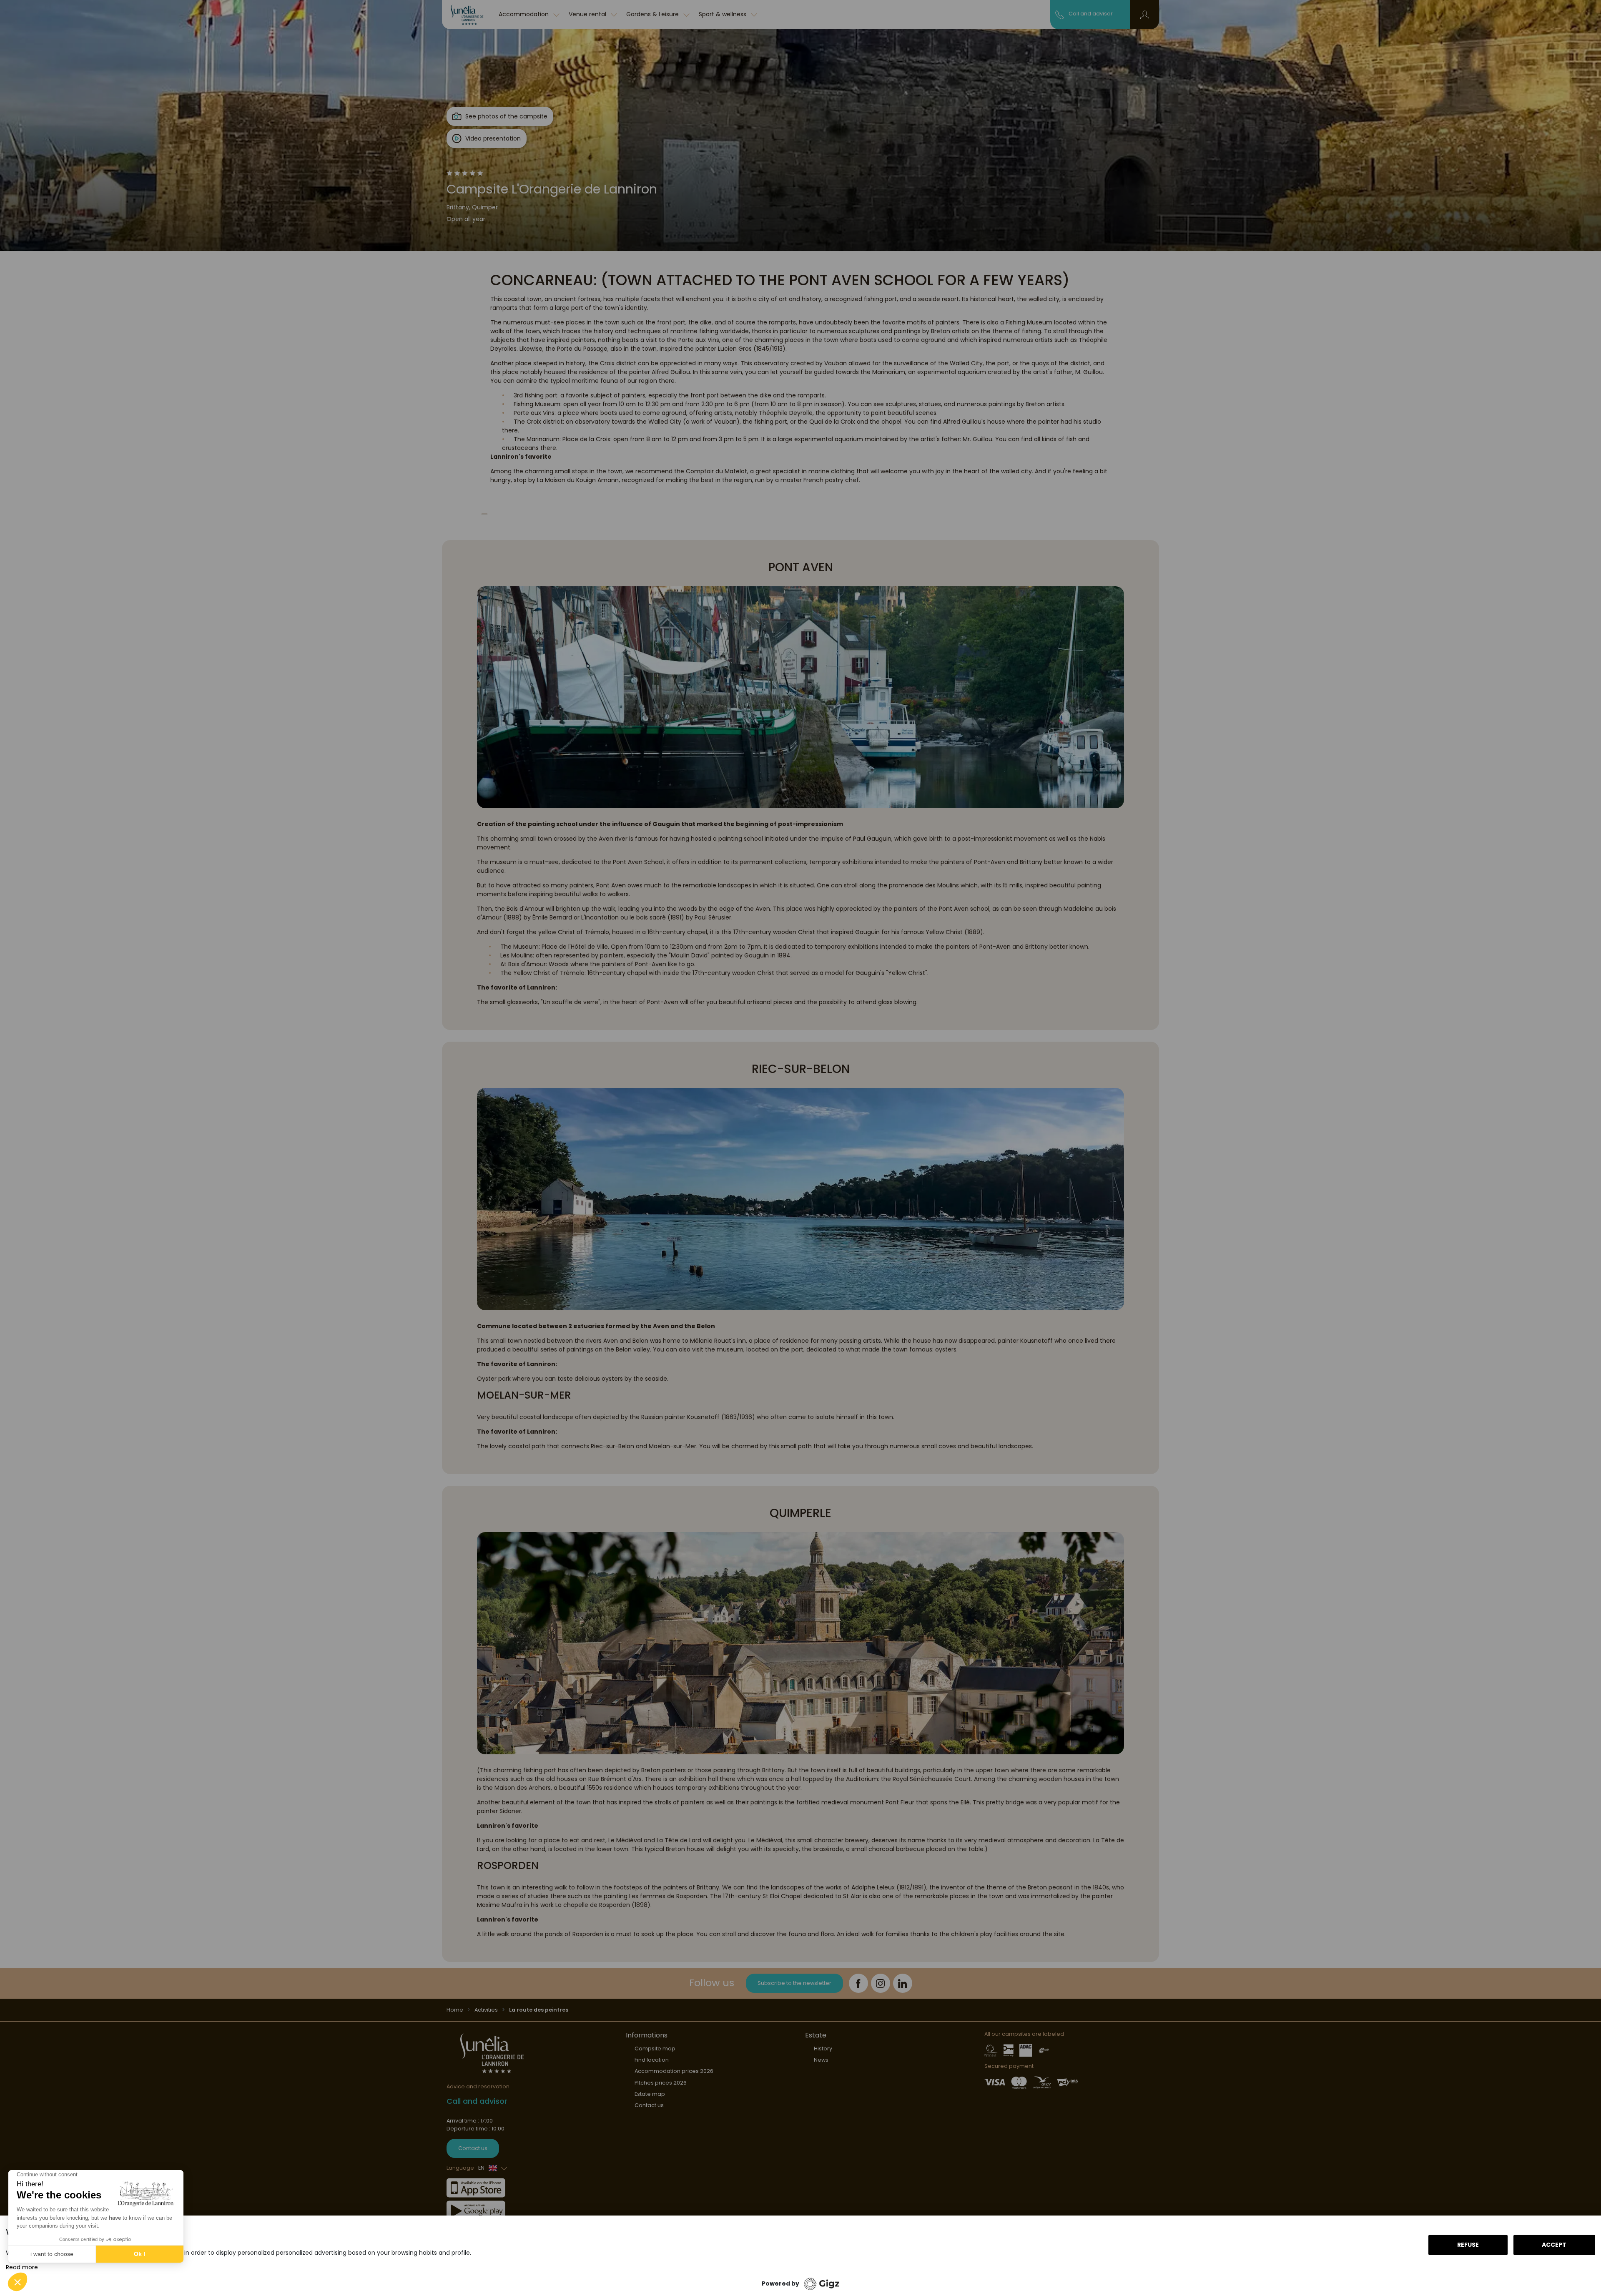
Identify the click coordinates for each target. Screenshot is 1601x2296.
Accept (1554, 2245)
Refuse (1468, 2245)
